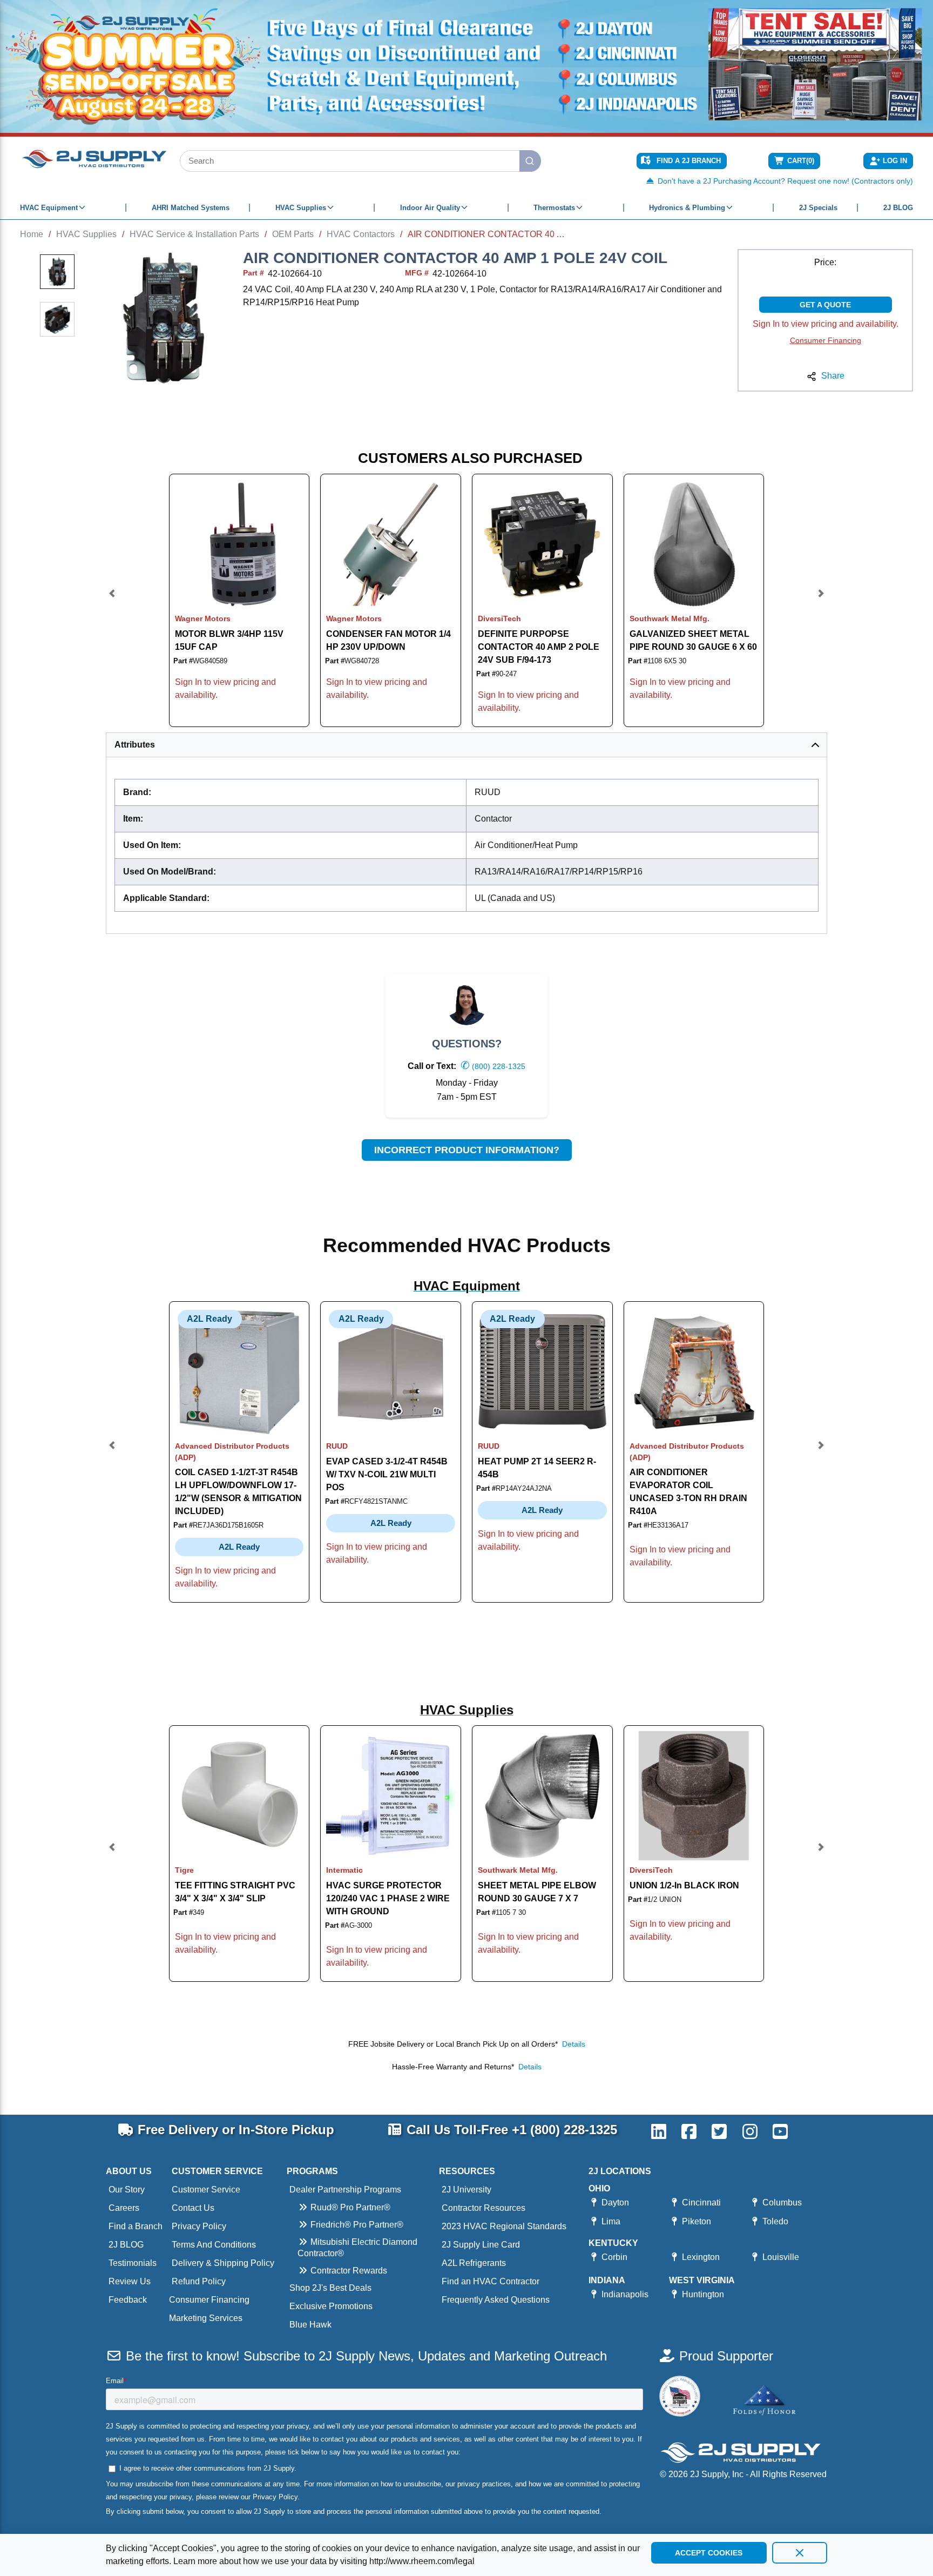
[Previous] (112, 600)
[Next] (821, 600)
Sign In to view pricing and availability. (826, 324)
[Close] (800, 2553)
